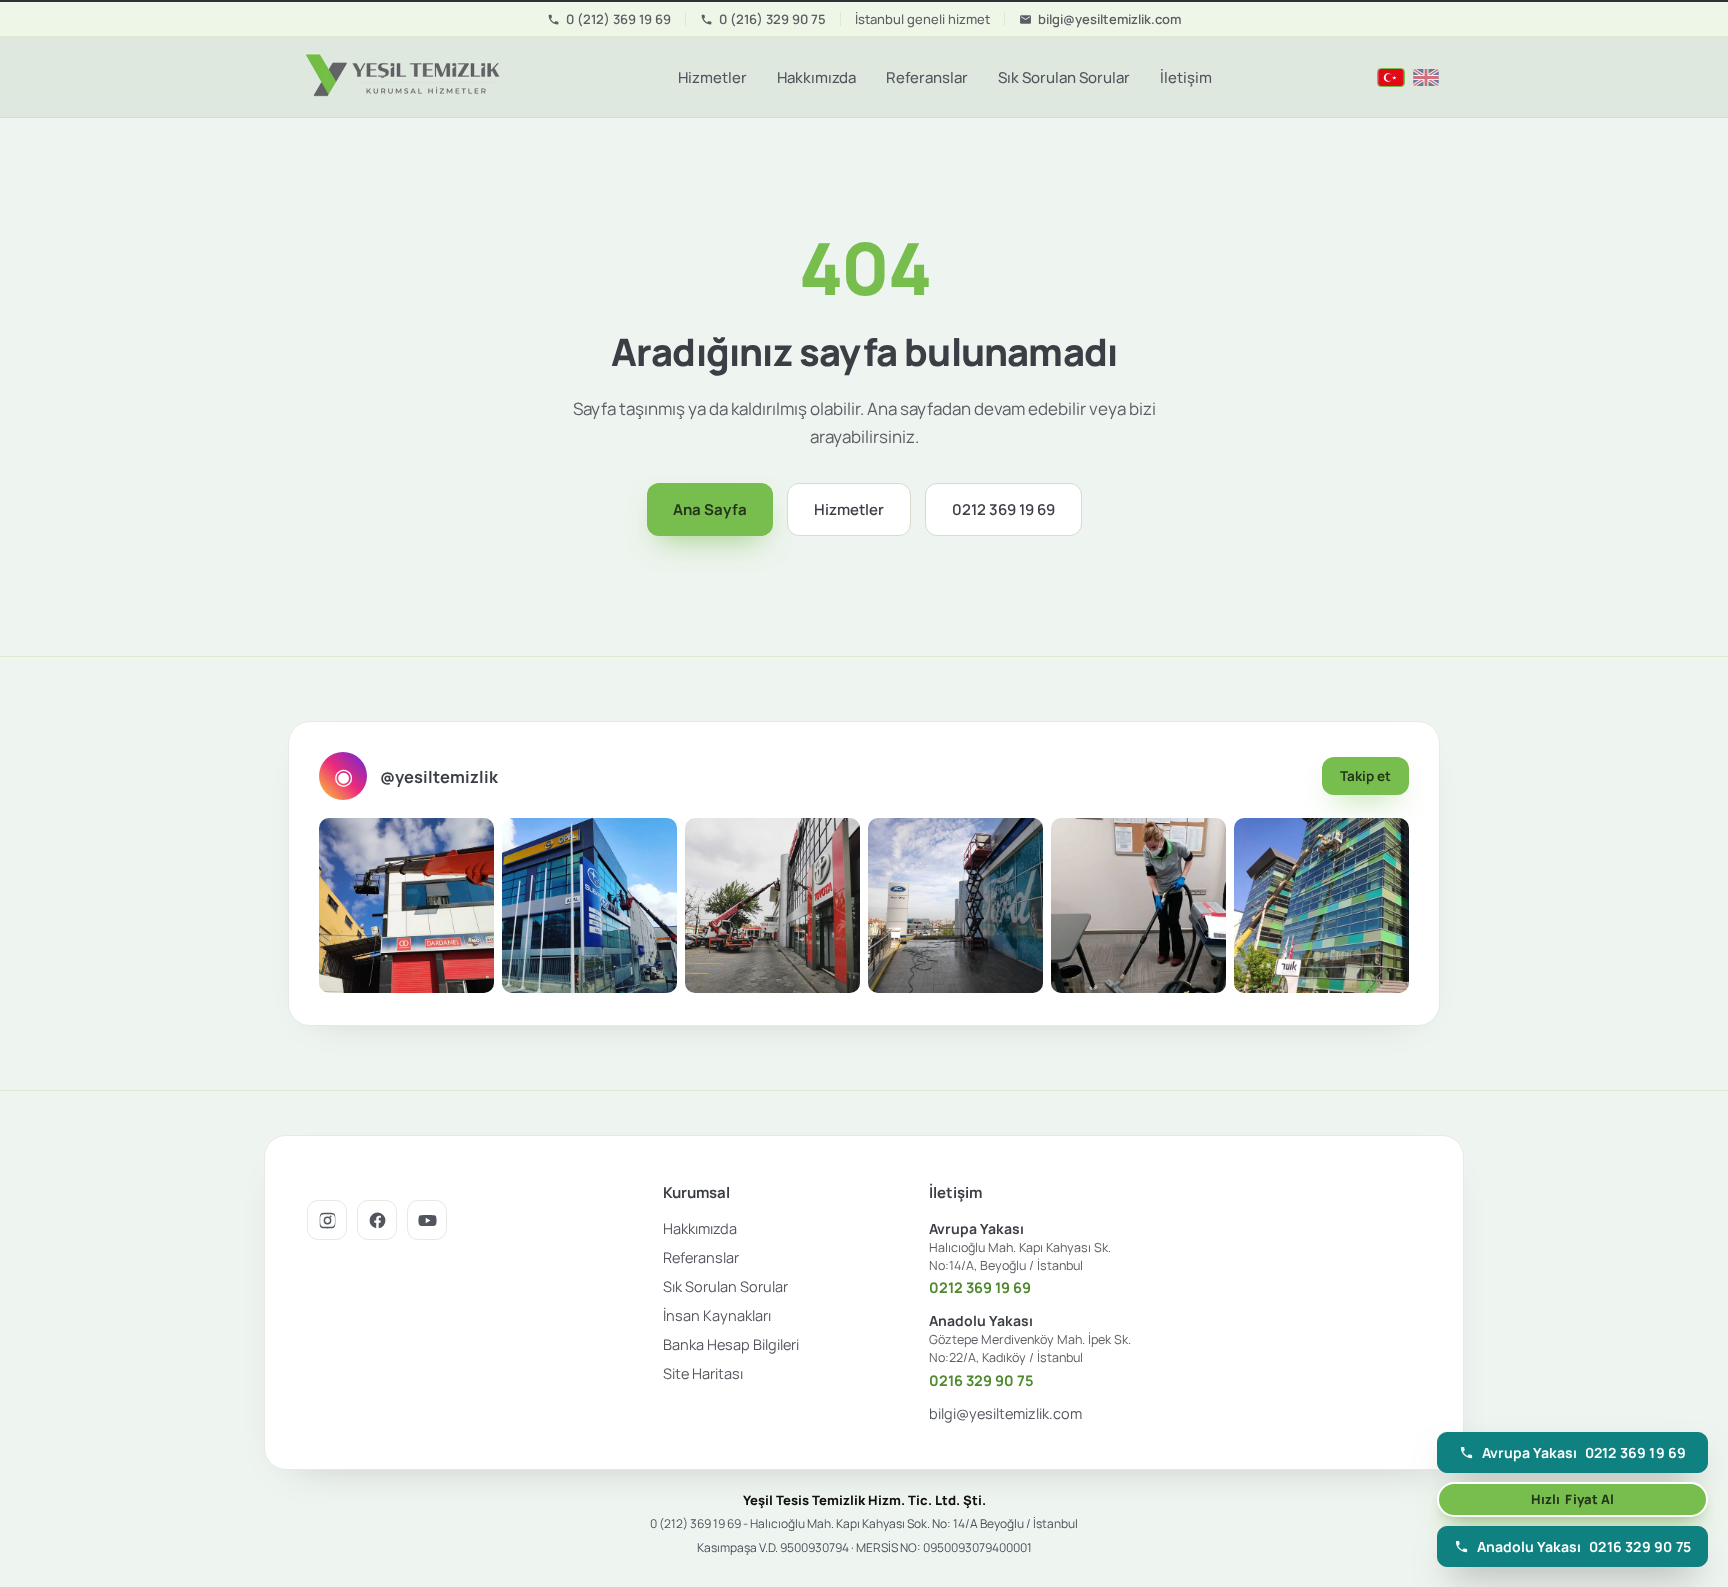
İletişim (1186, 77)
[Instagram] (327, 1220)
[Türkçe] (1391, 77)
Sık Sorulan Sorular (1064, 77)
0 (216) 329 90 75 (772, 19)
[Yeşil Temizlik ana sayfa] (400, 77)
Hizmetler (712, 77)
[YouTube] (427, 1220)
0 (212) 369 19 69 (618, 19)
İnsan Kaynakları (717, 1315)
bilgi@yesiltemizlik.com (1109, 19)
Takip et (1365, 776)
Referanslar (927, 77)
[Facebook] (377, 1220)
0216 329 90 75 (981, 1380)
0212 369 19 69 (1003, 509)
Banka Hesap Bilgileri (731, 1344)
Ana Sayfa (710, 509)
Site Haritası (703, 1373)
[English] (1426, 77)
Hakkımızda (816, 77)
